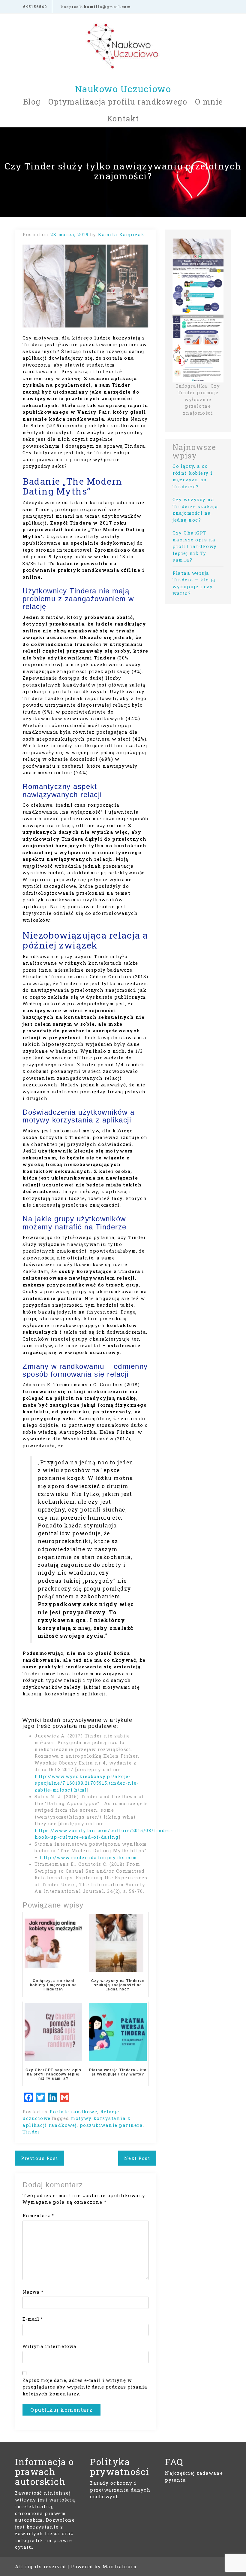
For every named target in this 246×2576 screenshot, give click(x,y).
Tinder (31, 2132)
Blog (32, 102)
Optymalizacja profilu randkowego (118, 102)
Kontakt (123, 119)
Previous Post (40, 2158)
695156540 (34, 7)
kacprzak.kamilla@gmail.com (95, 7)
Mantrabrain (120, 2566)
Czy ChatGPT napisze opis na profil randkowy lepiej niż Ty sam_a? (195, 546)
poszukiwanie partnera (111, 2125)
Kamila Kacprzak (121, 234)
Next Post (137, 2158)
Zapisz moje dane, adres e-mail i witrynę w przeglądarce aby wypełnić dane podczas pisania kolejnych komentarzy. (85, 2387)
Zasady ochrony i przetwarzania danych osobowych (120, 2490)
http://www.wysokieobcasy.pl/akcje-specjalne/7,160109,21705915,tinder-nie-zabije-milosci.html (87, 1783)
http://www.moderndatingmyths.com (88, 1857)
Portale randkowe (73, 2112)
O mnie (209, 102)
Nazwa (33, 2292)
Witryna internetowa (49, 2346)
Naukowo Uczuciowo (123, 89)
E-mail (33, 2319)
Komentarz (38, 2215)
